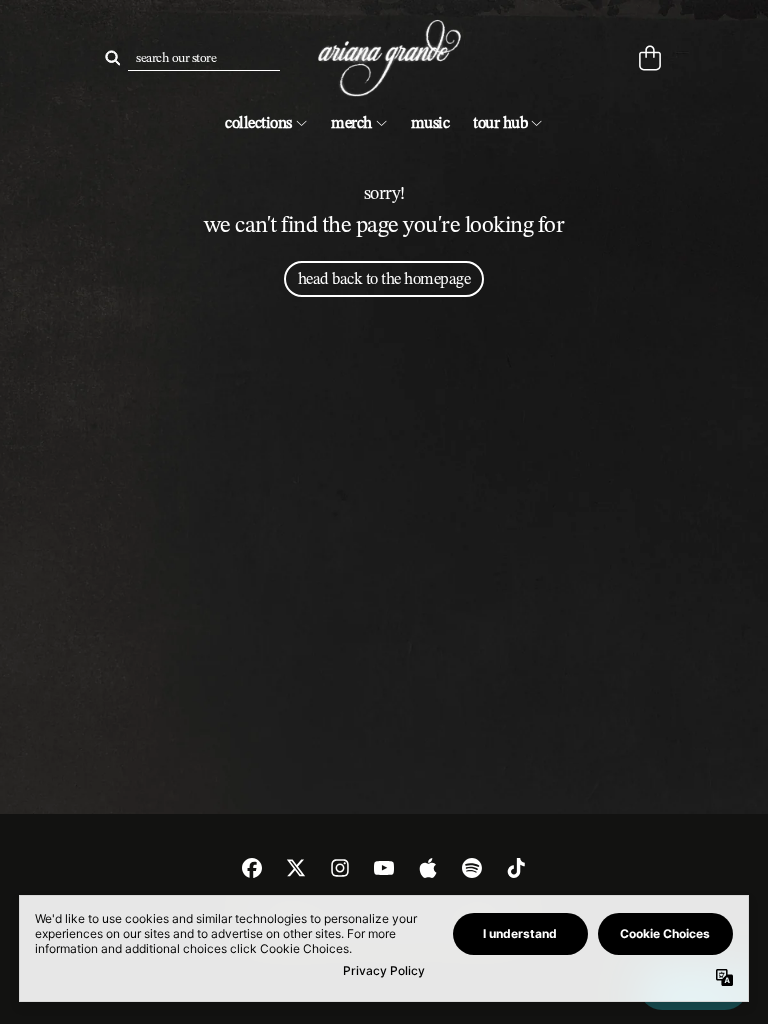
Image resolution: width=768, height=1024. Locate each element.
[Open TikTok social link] (516, 868)
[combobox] (204, 58)
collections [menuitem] (258, 122)
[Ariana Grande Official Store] (384, 58)
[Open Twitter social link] (296, 868)
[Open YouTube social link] (384, 868)
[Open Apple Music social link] (428, 868)
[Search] (112, 58)
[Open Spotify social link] (472, 868)
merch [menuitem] (351, 122)
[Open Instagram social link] (340, 868)
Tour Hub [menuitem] (500, 122)
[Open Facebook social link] (252, 868)
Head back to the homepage (384, 278)
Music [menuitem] (430, 122)
